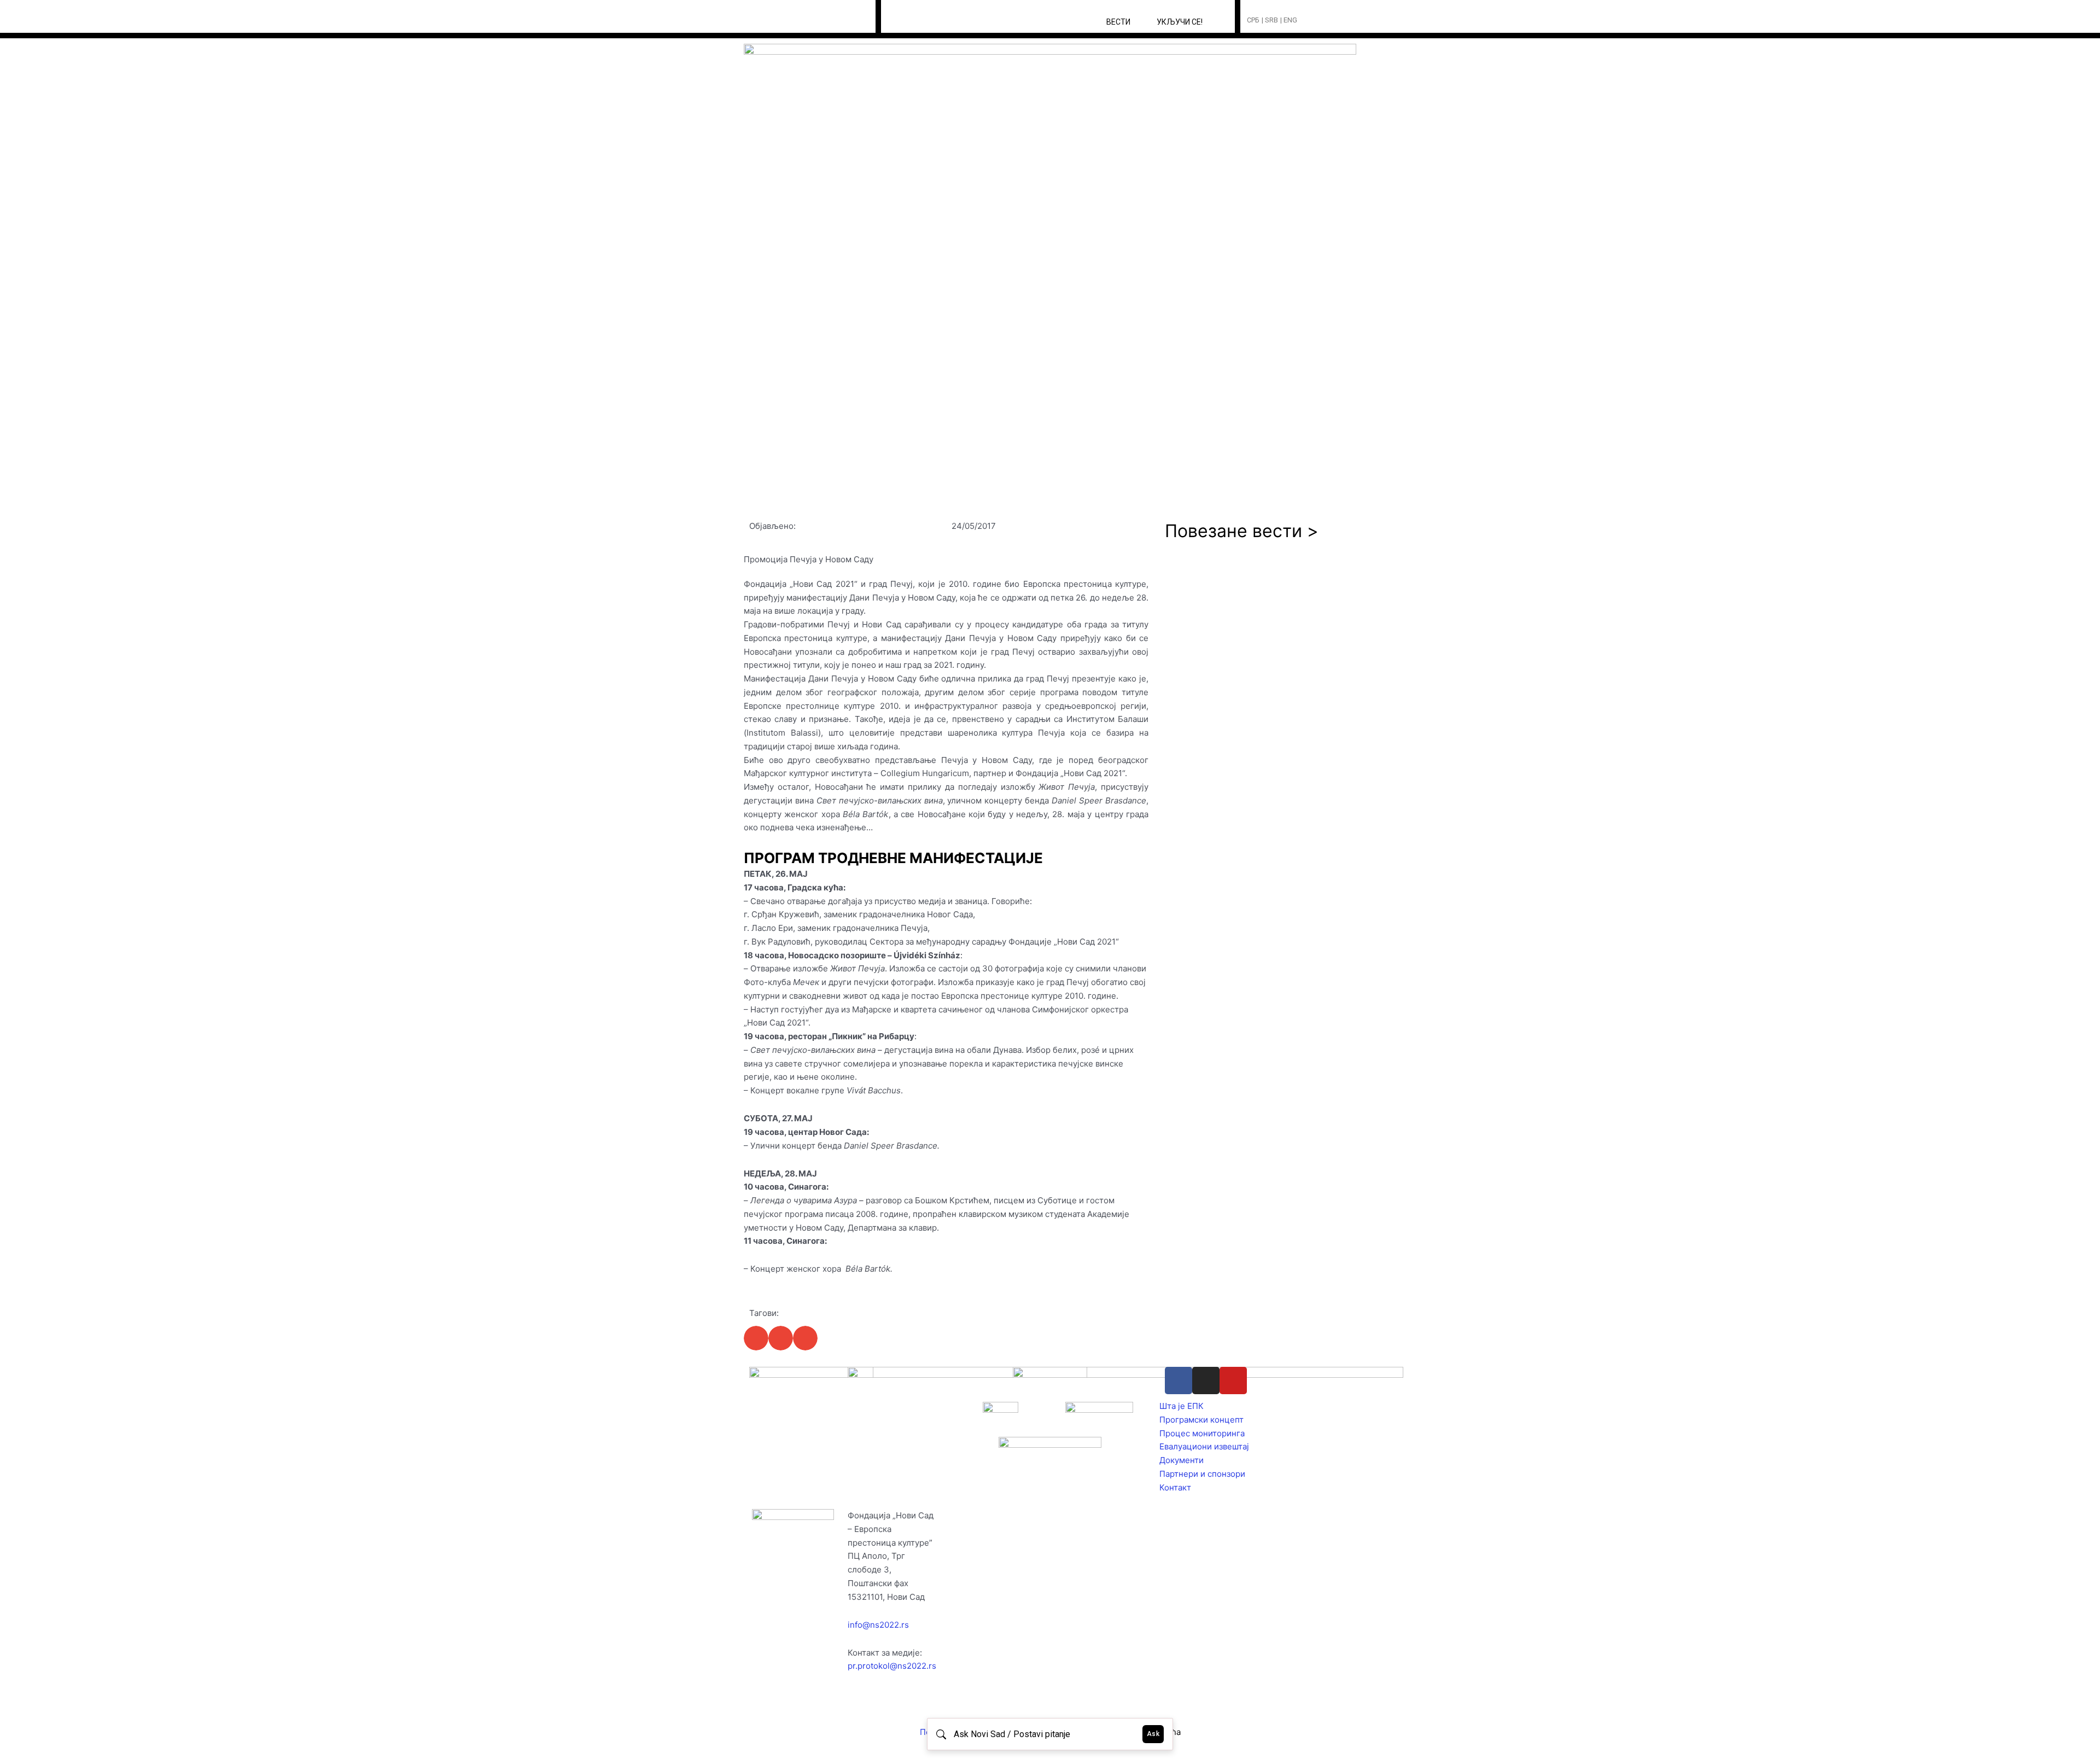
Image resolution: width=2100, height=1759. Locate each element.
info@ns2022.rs (878, 1625)
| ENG (1289, 20)
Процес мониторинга (1202, 1433)
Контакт (1175, 1487)
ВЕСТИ (1118, 22)
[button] (1326, 21)
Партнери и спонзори (1202, 1474)
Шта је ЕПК (1182, 1406)
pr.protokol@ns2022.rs (892, 1666)
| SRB (1270, 20)
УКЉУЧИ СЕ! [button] (1180, 22)
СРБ (1253, 20)
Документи (1182, 1460)
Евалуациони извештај (1204, 1446)
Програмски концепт (1201, 1420)
